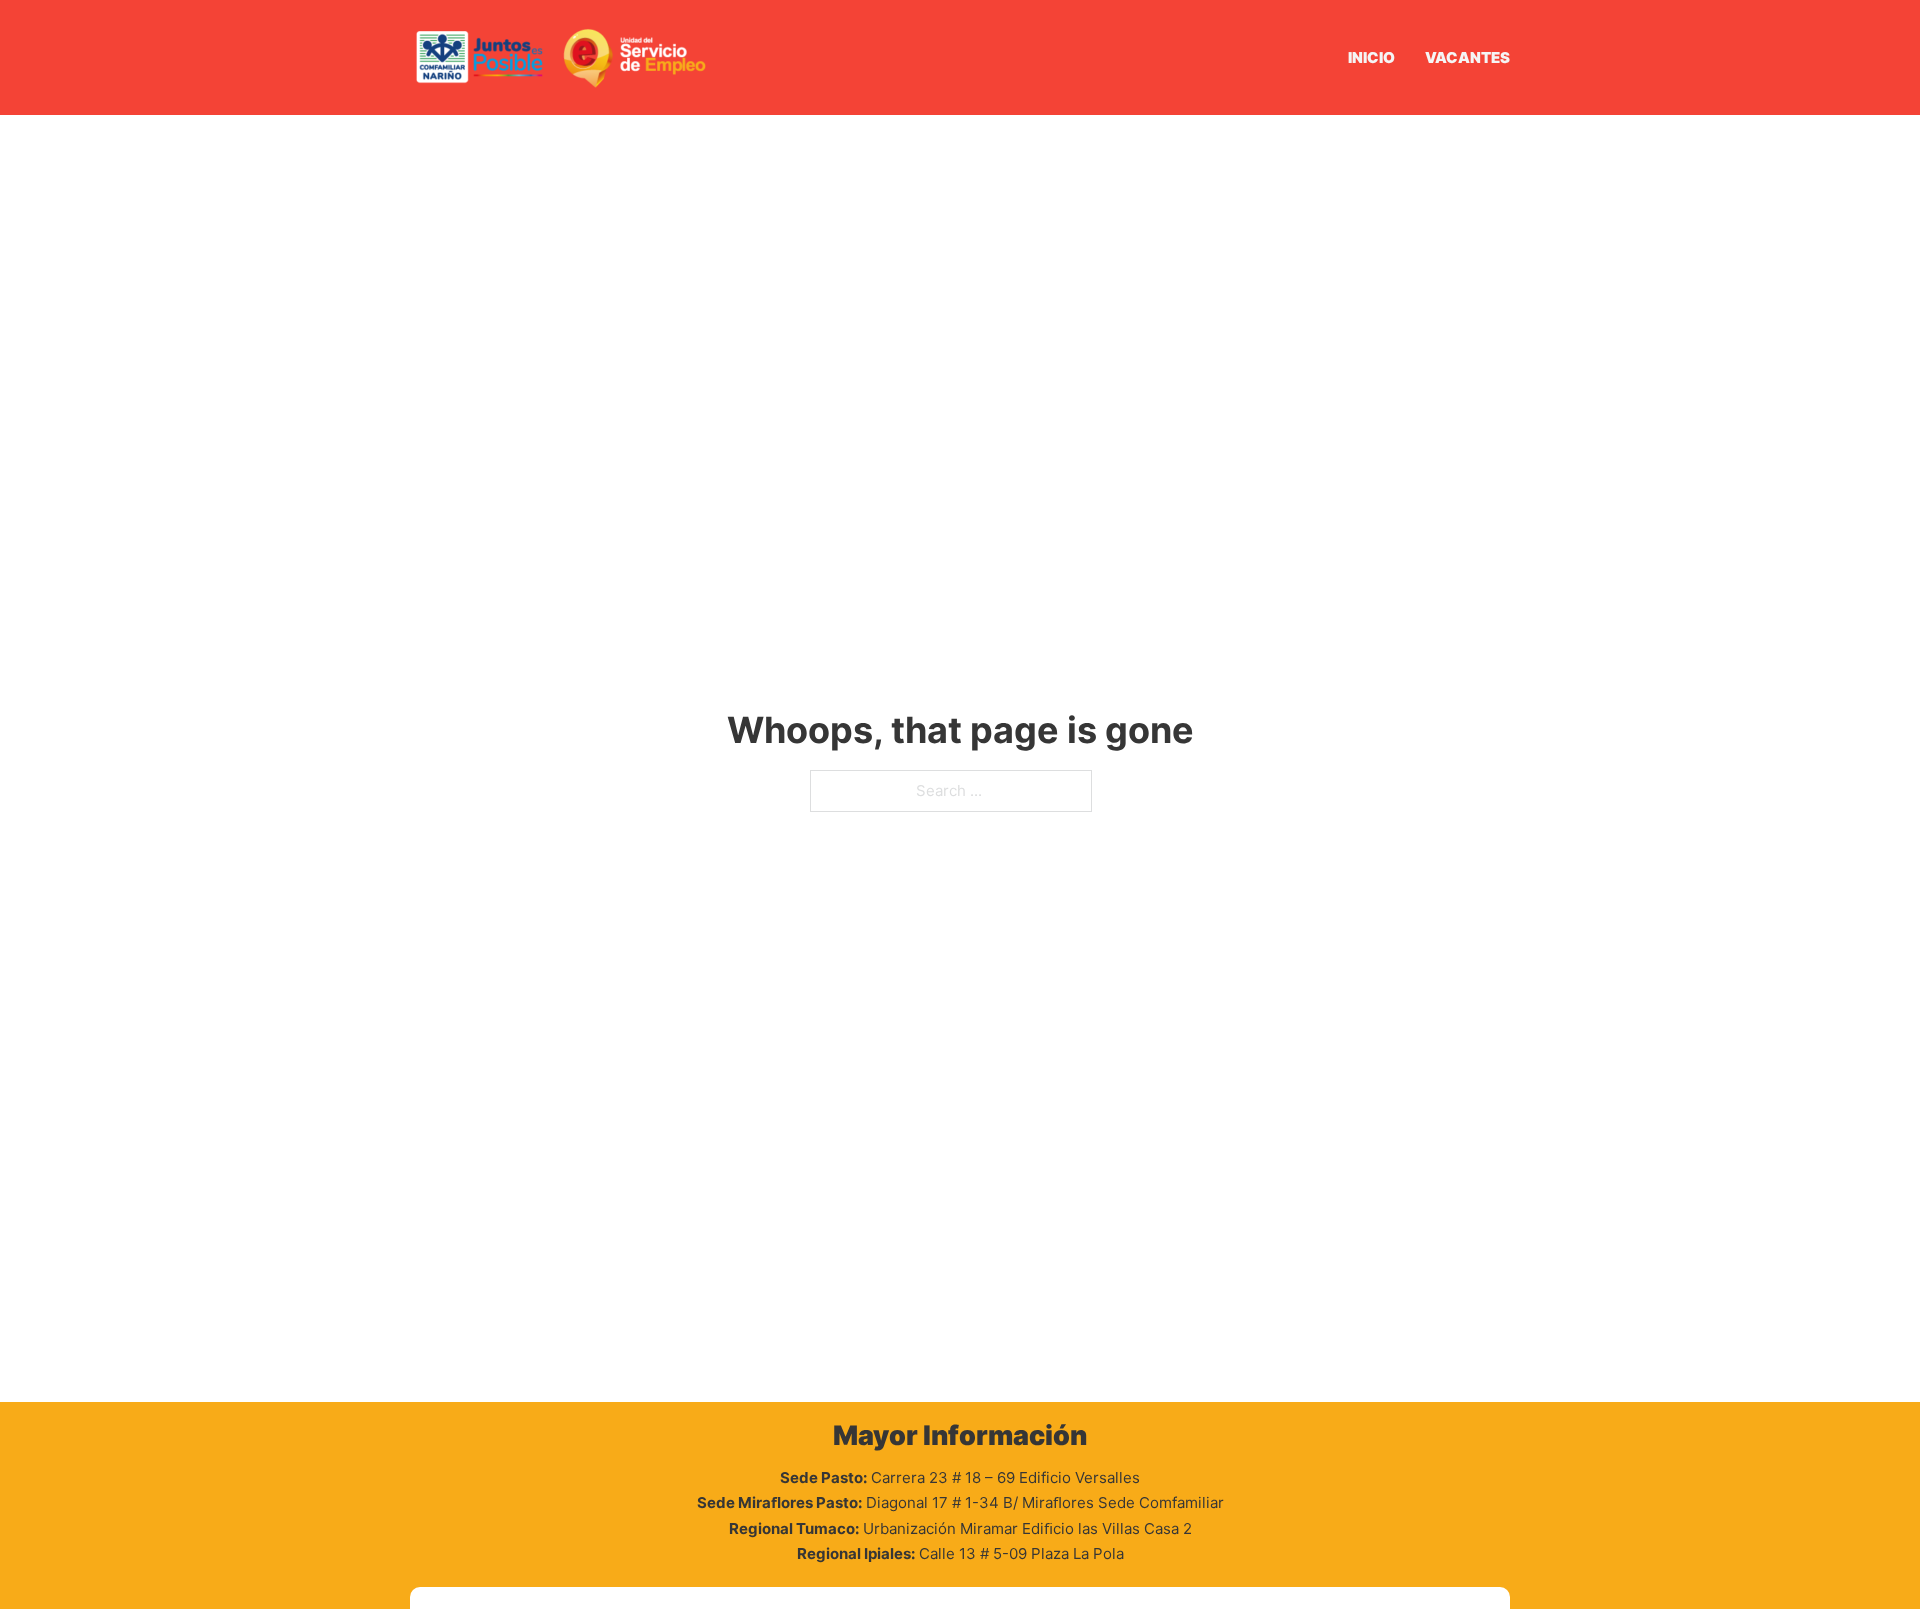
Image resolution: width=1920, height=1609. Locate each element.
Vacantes (1467, 57)
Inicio (1371, 57)
